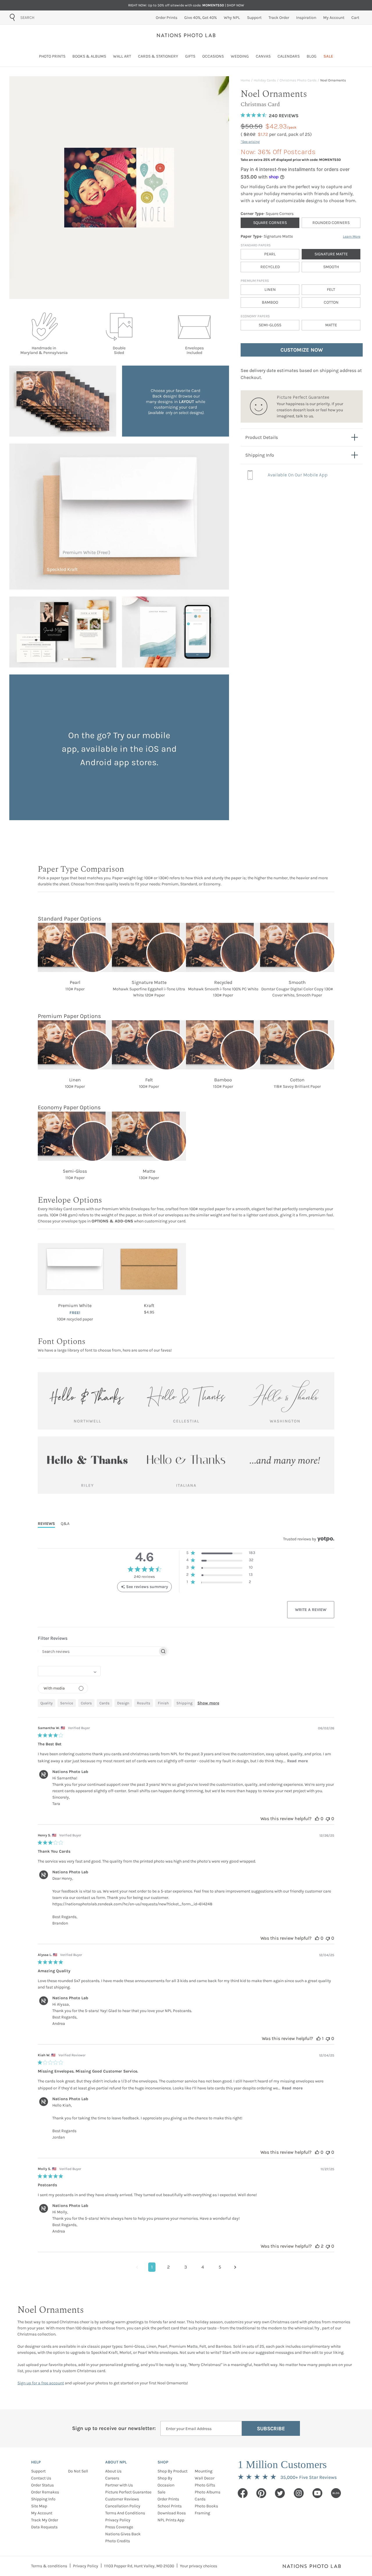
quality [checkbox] (46, 1703)
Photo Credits (118, 2541)
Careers (112, 2478)
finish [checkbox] (163, 1703)
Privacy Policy (118, 2520)
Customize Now (302, 350)
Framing (202, 2513)
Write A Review (311, 1610)
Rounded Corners (331, 223)
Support (38, 2471)
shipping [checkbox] (184, 1703)
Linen (270, 290)
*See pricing (250, 142)
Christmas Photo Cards (298, 80)
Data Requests (44, 2527)
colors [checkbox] (86, 1703)
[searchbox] (98, 1651)
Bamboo (270, 302)
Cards (200, 2499)
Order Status (42, 2485)
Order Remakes (45, 2492)
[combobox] (53, 17)
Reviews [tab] (46, 1524)
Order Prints (168, 2499)
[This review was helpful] (317, 1818)
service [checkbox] (67, 1703)
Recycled (270, 267)
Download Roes (172, 2513)
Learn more (352, 236)
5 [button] (220, 2267)
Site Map (39, 2506)
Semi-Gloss (270, 325)
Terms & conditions (49, 2566)
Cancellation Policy (123, 2506)
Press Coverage (119, 2527)
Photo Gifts (205, 2485)
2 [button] (168, 2267)
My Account (42, 2513)
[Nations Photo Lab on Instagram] (299, 2493)
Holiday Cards (265, 80)
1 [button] (152, 2267)
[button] (221, 1554)
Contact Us (41, 2478)
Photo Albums (208, 2492)
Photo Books (206, 2506)
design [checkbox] (123, 1703)
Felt (331, 290)
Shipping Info (43, 2499)
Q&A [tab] (65, 1524)
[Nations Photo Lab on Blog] (336, 2493)
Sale (161, 2492)
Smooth (331, 267)
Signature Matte (331, 254)
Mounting (204, 2471)
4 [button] (203, 2267)
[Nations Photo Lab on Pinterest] (261, 2493)
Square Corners (270, 223)
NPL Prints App (171, 2520)
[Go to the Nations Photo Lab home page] (186, 35)
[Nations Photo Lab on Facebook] (243, 2493)
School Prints (170, 2506)
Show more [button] (208, 1703)
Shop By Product (172, 2471)
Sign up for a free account (41, 2383)
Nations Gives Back (123, 2534)
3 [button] (186, 2267)
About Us (113, 2471)
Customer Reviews (122, 2499)
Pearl (270, 254)
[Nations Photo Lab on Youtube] (317, 2493)
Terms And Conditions (125, 2513)
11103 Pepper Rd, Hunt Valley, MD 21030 (139, 2566)
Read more (297, 1761)
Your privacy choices (198, 2566)
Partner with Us (119, 2485)
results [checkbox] (144, 1703)
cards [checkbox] (104, 1703)
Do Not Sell (78, 2471)
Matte (331, 325)
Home (245, 80)
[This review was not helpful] (328, 1818)
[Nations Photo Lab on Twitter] (280, 2493)
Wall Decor (205, 2478)
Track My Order (45, 2520)
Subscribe (271, 2429)
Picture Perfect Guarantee (128, 2492)
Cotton (331, 302)
